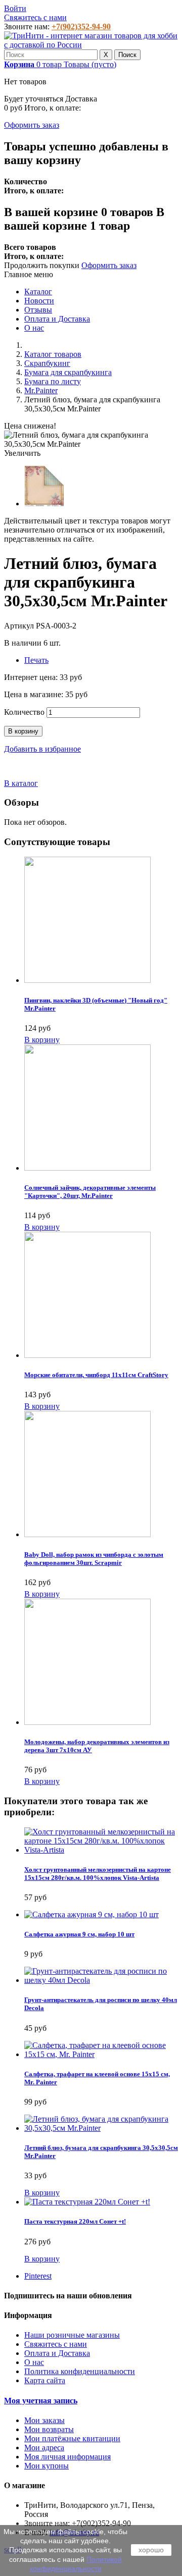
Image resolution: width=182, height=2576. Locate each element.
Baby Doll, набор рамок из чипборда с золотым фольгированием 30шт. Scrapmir (94, 1559)
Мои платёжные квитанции (72, 2438)
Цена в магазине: (35, 694)
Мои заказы (44, 2420)
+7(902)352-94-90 (81, 27)
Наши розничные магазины (72, 2335)
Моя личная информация (67, 2457)
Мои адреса (44, 2448)
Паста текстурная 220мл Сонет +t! (75, 2221)
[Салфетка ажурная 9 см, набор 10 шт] (92, 1914)
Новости (39, 301)
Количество (24, 712)
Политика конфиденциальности (80, 2371)
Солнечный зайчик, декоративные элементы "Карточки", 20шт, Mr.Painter (90, 1192)
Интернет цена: (32, 677)
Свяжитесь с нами (35, 17)
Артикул (20, 626)
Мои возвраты (49, 2429)
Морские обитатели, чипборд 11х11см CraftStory (96, 1375)
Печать (36, 660)
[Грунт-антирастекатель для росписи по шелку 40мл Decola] (101, 1980)
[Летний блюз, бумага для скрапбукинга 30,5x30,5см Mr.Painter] (44, 504)
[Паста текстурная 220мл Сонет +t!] (87, 2202)
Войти (15, 8)
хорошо (151, 2550)
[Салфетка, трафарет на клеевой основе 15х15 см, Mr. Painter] (101, 2054)
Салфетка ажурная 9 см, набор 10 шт (79, 1934)
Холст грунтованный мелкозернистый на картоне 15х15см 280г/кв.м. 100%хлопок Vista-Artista (98, 1874)
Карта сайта (45, 2380)
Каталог (38, 292)
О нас (34, 328)
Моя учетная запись (41, 2401)
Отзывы (38, 310)
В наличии (24, 643)
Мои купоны (47, 2466)
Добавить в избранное (42, 749)
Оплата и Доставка (57, 319)
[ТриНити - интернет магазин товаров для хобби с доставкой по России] (91, 45)
